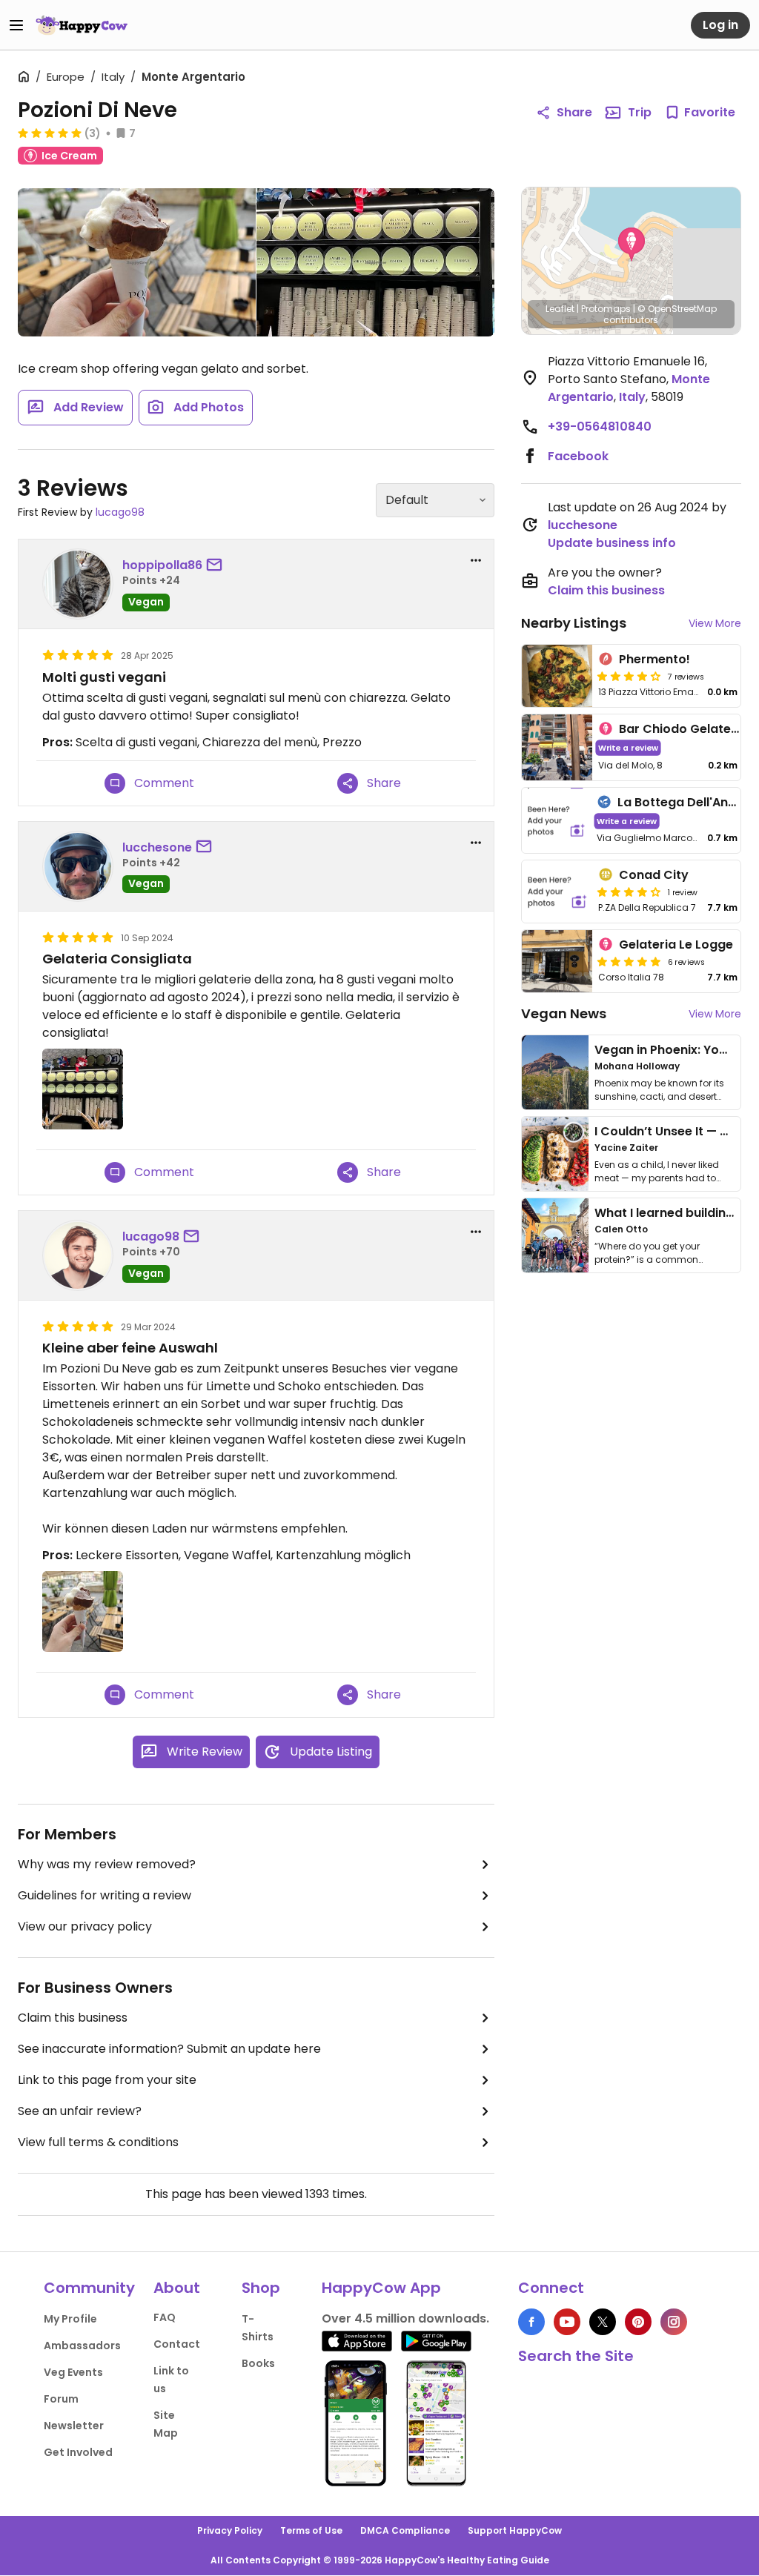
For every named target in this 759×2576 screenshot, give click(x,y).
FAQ (165, 2317)
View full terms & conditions (98, 2142)
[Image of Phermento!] (557, 676)
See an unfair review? (80, 2111)
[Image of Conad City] (557, 892)
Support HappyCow (515, 2530)
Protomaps (606, 309)
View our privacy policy (85, 1926)
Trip (640, 112)
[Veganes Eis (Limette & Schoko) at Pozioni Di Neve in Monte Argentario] (137, 262)
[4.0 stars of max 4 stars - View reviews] (629, 676)
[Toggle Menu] (16, 25)
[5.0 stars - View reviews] (50, 133)
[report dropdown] (476, 560)
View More (715, 623)
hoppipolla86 (162, 565)
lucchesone (157, 847)
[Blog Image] (555, 1072)
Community (89, 2288)
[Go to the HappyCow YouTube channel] (567, 2322)
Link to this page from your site (107, 2080)
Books (258, 2363)
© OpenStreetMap (677, 309)
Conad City (654, 875)
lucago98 (120, 512)
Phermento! (654, 659)
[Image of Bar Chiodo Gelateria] (557, 747)
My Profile (70, 2319)
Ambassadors (82, 2346)
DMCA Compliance (405, 2530)
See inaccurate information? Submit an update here (169, 2049)
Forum (61, 2399)
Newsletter (74, 2426)
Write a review (628, 747)
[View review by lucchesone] (78, 866)
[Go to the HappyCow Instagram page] (674, 2322)
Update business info (612, 543)
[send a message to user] (217, 565)
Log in (720, 25)
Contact (177, 2344)
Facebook (578, 456)
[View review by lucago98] (78, 1255)
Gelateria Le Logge (676, 945)
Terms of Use (311, 2530)
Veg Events (73, 2372)
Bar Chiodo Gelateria (683, 729)
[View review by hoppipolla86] (78, 584)
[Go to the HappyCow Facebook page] (531, 2322)
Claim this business (73, 2018)
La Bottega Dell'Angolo (686, 802)
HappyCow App (381, 2288)
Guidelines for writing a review (105, 1895)
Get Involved (78, 2452)
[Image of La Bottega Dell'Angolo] (556, 821)
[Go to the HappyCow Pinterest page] (638, 2322)
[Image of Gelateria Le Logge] (557, 961)
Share (574, 112)
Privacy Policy (230, 2530)
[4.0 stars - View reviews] (629, 892)
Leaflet (560, 309)
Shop (261, 2288)
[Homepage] (82, 25)
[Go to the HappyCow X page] (603, 2322)
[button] (632, 245)
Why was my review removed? (107, 1864)
